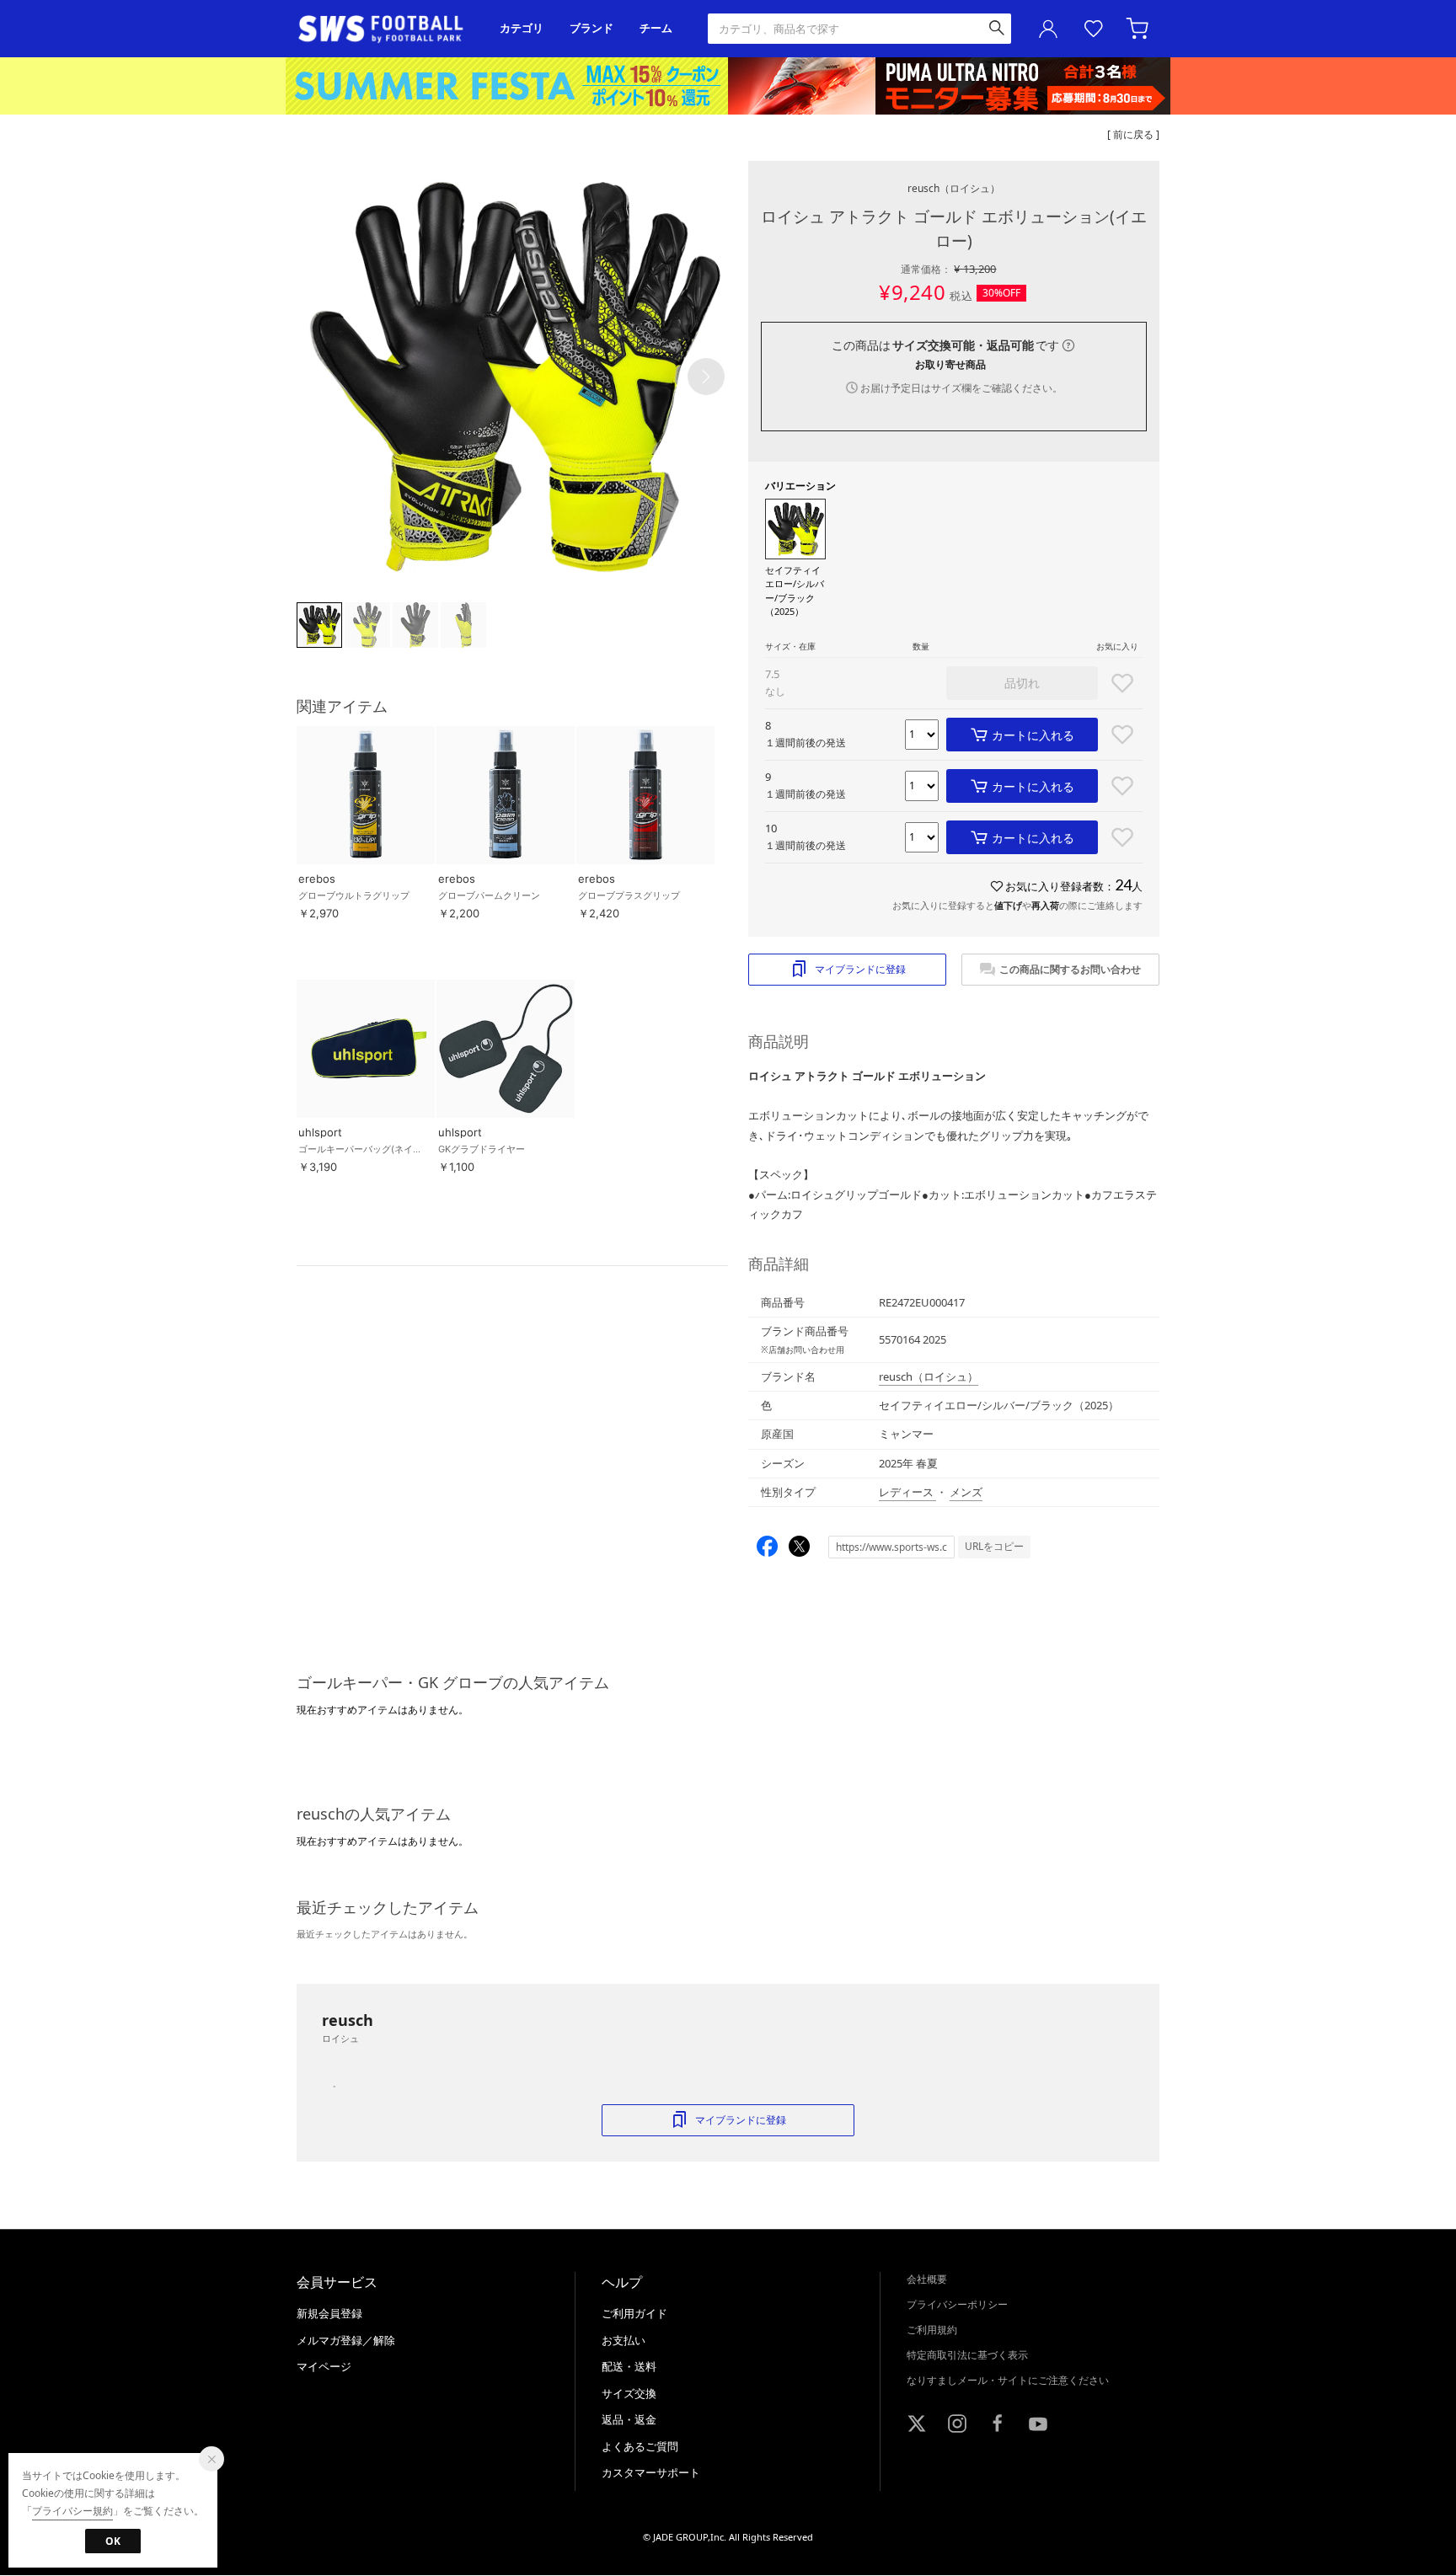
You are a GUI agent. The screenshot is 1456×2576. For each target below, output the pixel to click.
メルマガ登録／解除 (346, 2340)
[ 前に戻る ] (1133, 134)
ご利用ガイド (634, 2313)
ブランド (591, 28)
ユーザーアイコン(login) (1048, 29)
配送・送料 (629, 2366)
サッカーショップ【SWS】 (386, 29)
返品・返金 (629, 2419)
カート (1139, 29)
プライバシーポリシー (957, 2304)
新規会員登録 (329, 2313)
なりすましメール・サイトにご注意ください (1008, 2380)
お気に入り (1094, 29)
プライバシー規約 (72, 2511)
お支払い (624, 2340)
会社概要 (927, 2279)
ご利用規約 (932, 2330)
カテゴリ (522, 28)
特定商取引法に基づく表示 (967, 2355)
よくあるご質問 (640, 2446)
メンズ (966, 1492)
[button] (706, 377)
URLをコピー (994, 1546)
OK (113, 2541)
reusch (954, 188)
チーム (656, 28)
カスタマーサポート (651, 2472)
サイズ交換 (629, 2393)
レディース (907, 1492)
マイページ (324, 2366)
